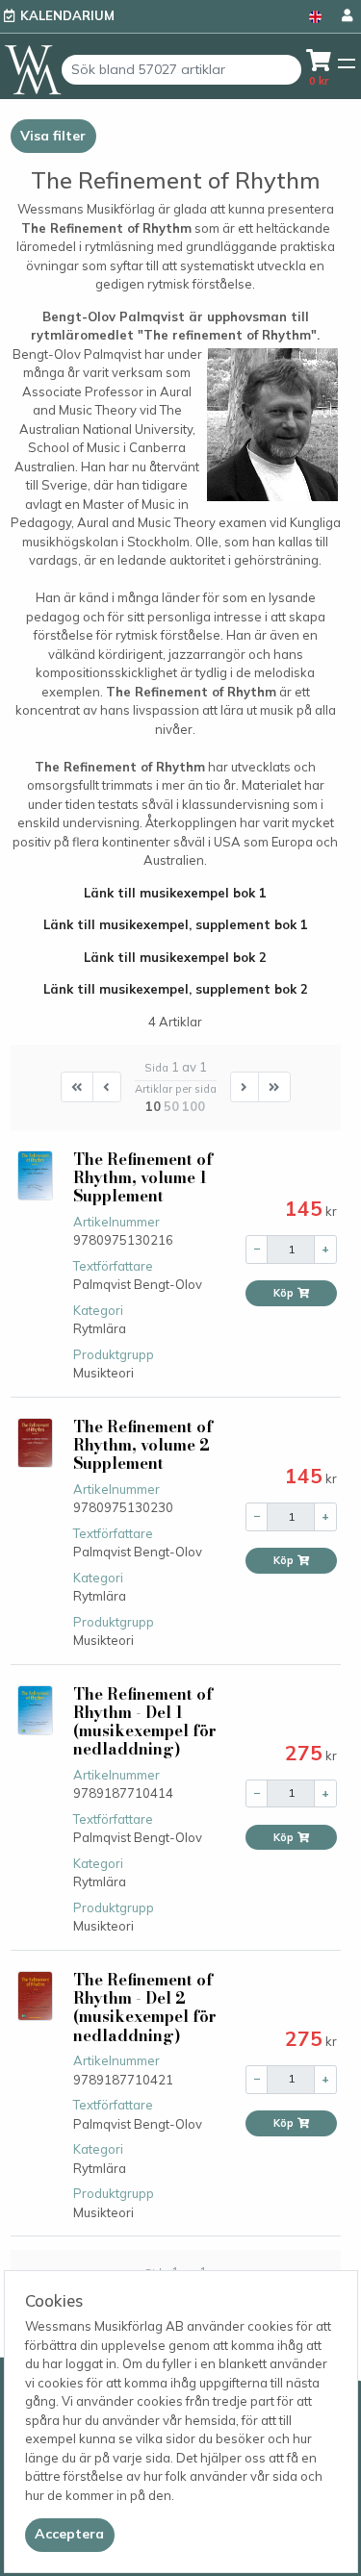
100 (193, 1106)
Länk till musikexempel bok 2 (175, 957)
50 (171, 1106)
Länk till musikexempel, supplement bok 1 (176, 924)
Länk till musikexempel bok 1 (175, 893)
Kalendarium (67, 15)
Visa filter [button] (53, 136)
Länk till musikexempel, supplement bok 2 (176, 989)
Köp (285, 1293)
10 (153, 1106)
